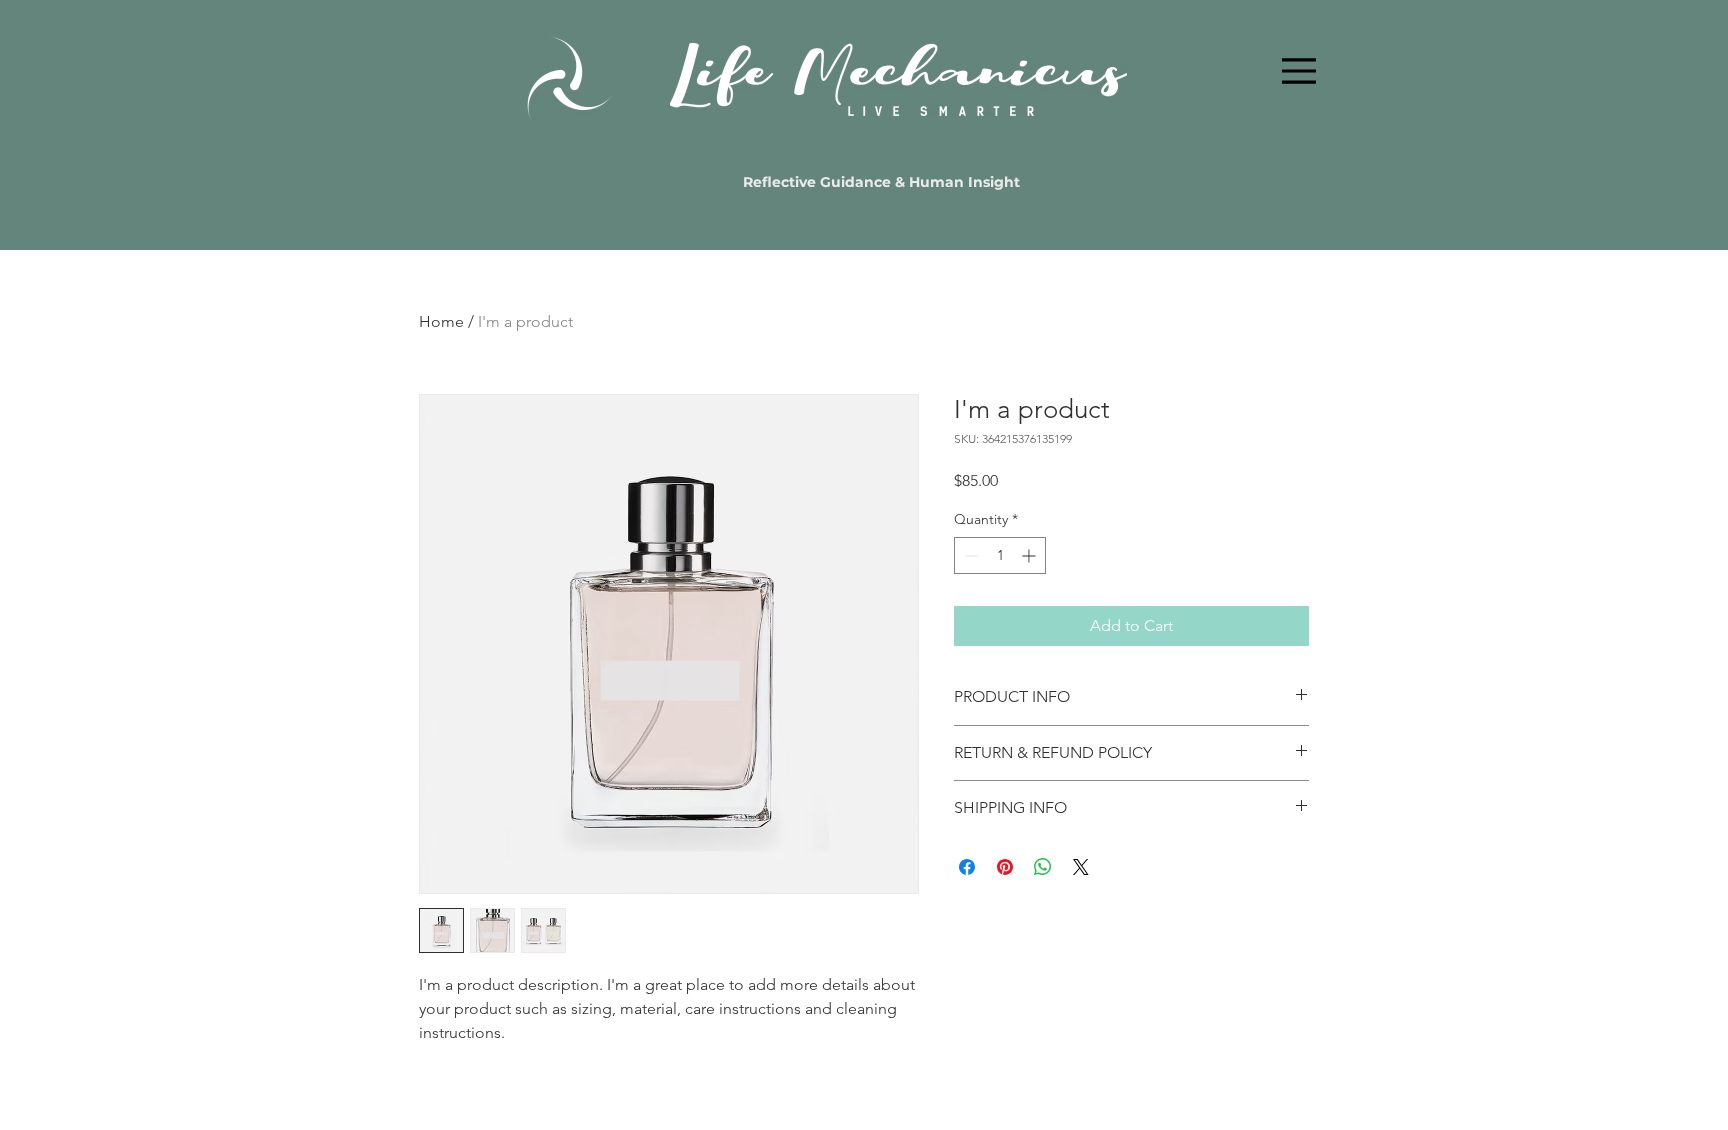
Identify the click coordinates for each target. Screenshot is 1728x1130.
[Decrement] (969, 555)
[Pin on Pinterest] (1005, 867)
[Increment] (1030, 555)
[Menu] (1299, 71)
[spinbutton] (1000, 555)
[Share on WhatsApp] (1043, 867)
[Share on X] (1081, 867)
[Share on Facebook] (967, 867)
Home (441, 321)
